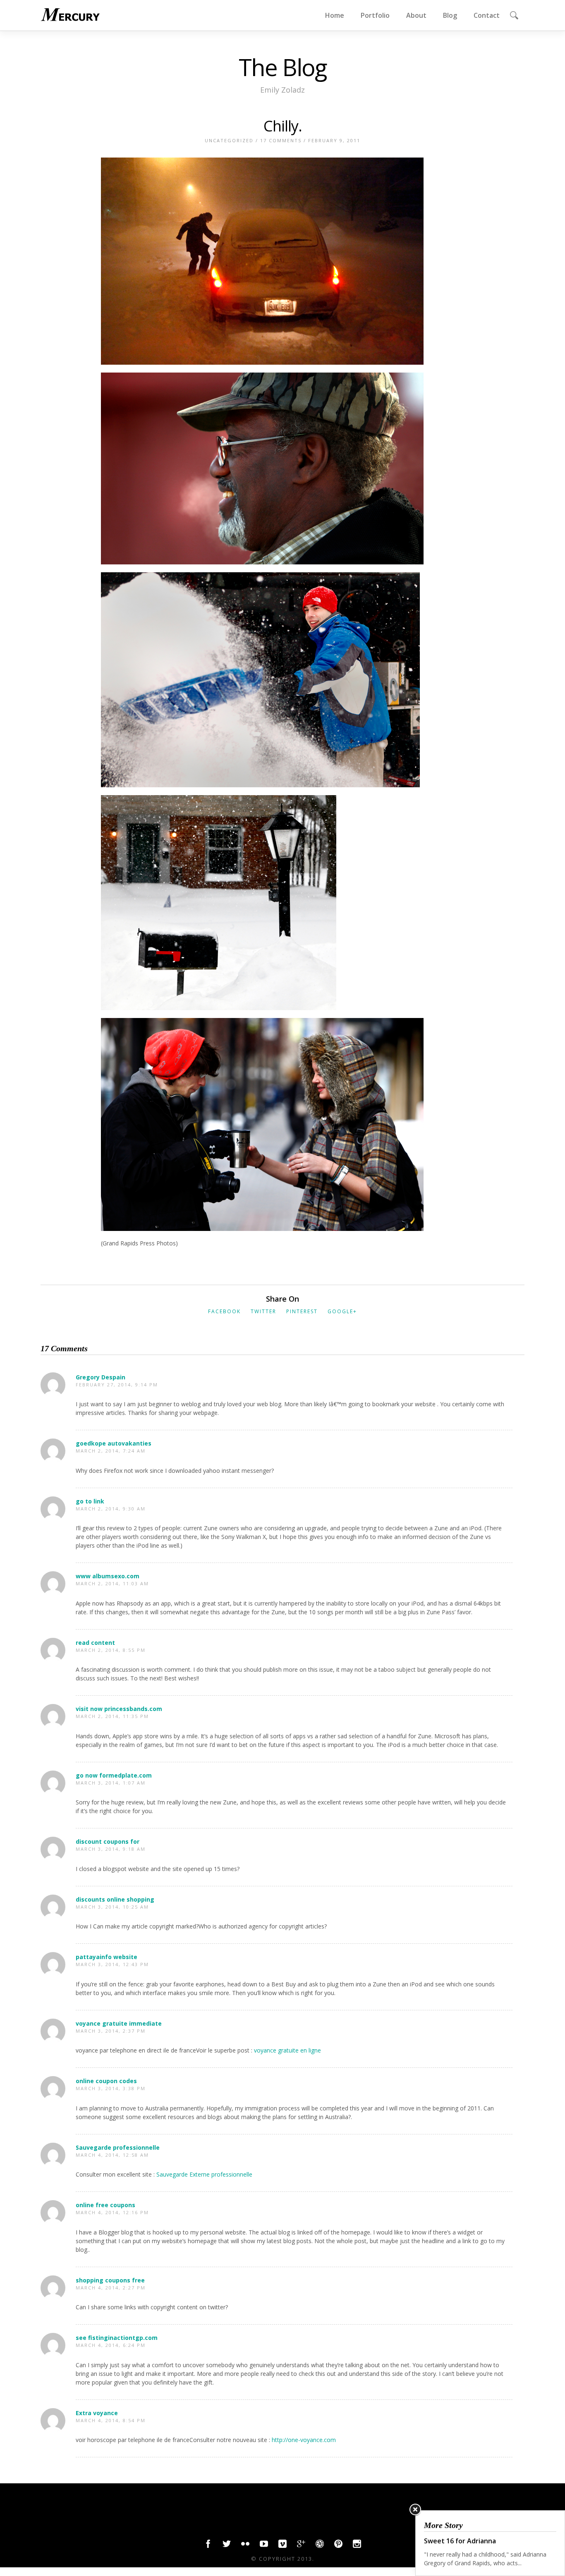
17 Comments (281, 140)
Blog (450, 15)
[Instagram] (357, 2546)
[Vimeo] (282, 2546)
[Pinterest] (338, 2546)
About (416, 15)
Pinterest (302, 1311)
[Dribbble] (320, 2546)
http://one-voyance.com (304, 2440)
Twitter (263, 1311)
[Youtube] (264, 2546)
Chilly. (283, 126)
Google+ (342, 1311)
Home (335, 15)
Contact (487, 15)
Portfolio (375, 15)
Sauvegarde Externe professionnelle (204, 2174)
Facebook (224, 1311)
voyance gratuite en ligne (287, 2050)
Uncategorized (229, 140)
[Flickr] (245, 2546)
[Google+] (301, 2546)
